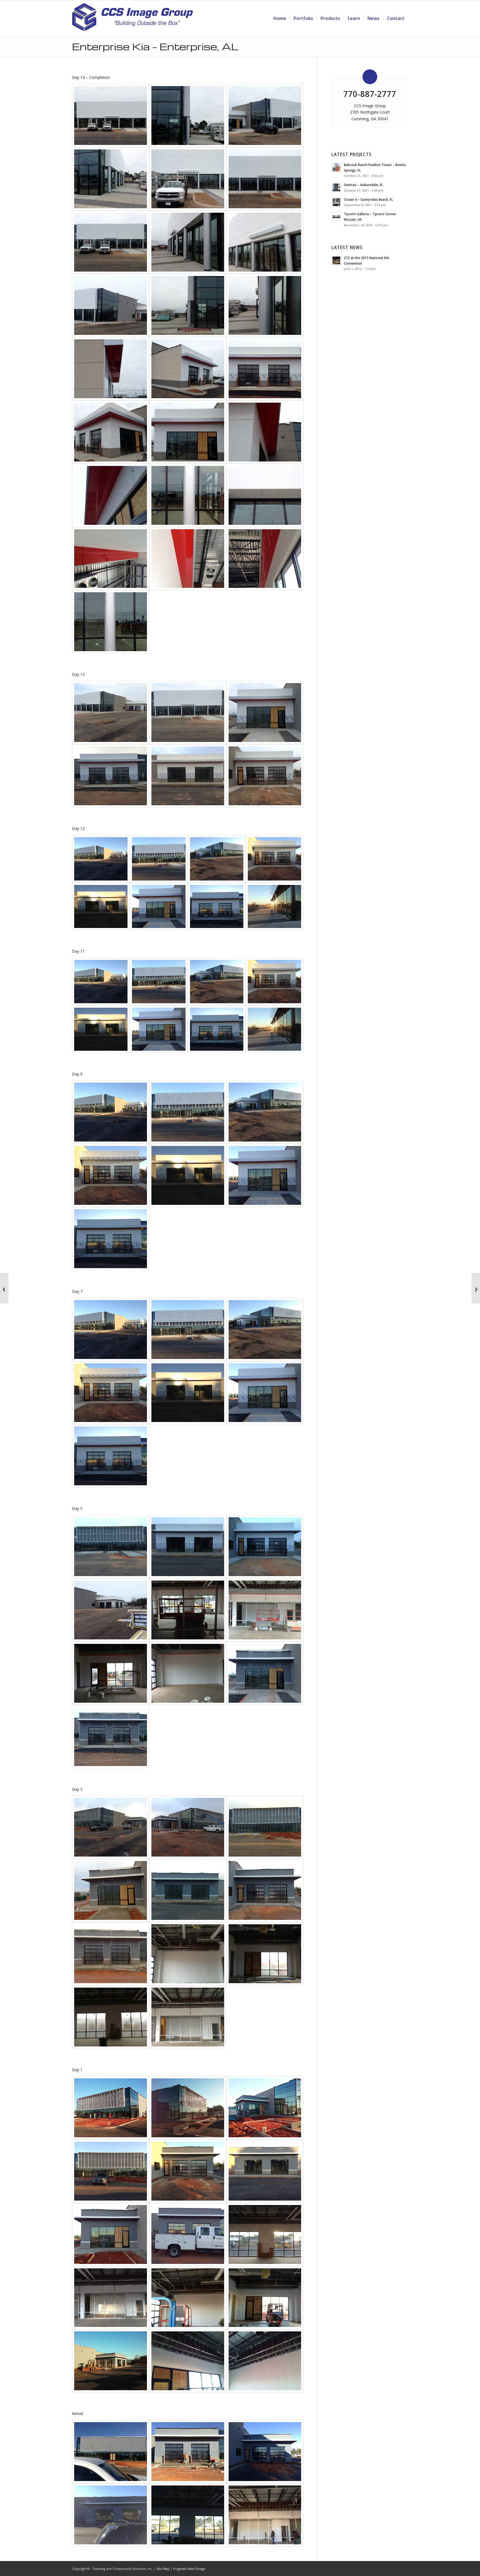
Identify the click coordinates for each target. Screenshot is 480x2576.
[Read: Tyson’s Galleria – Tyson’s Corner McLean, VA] (336, 217)
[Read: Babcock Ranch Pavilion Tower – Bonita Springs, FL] (336, 167)
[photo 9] (188, 1673)
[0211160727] (265, 2108)
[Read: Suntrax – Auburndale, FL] (336, 187)
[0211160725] (111, 2361)
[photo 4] (111, 116)
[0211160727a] (188, 2108)
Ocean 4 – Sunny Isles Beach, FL (368, 199)
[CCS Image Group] (132, 20)
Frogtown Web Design (189, 2569)
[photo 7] (217, 907)
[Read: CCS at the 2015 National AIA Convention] (336, 260)
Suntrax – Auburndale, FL (363, 185)
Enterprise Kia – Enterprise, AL (155, 46)
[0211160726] (111, 2108)
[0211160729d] (188, 2361)
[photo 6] (265, 776)
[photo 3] (188, 116)
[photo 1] (265, 242)
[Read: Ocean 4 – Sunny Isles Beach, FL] (336, 202)
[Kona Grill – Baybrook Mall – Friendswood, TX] (476, 1288)
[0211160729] (265, 2361)
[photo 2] (188, 179)
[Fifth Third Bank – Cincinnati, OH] (4, 1288)
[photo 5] (265, 116)
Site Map (163, 2569)
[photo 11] (188, 2017)
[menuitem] (280, 18)
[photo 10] (111, 1610)
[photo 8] (111, 1673)
